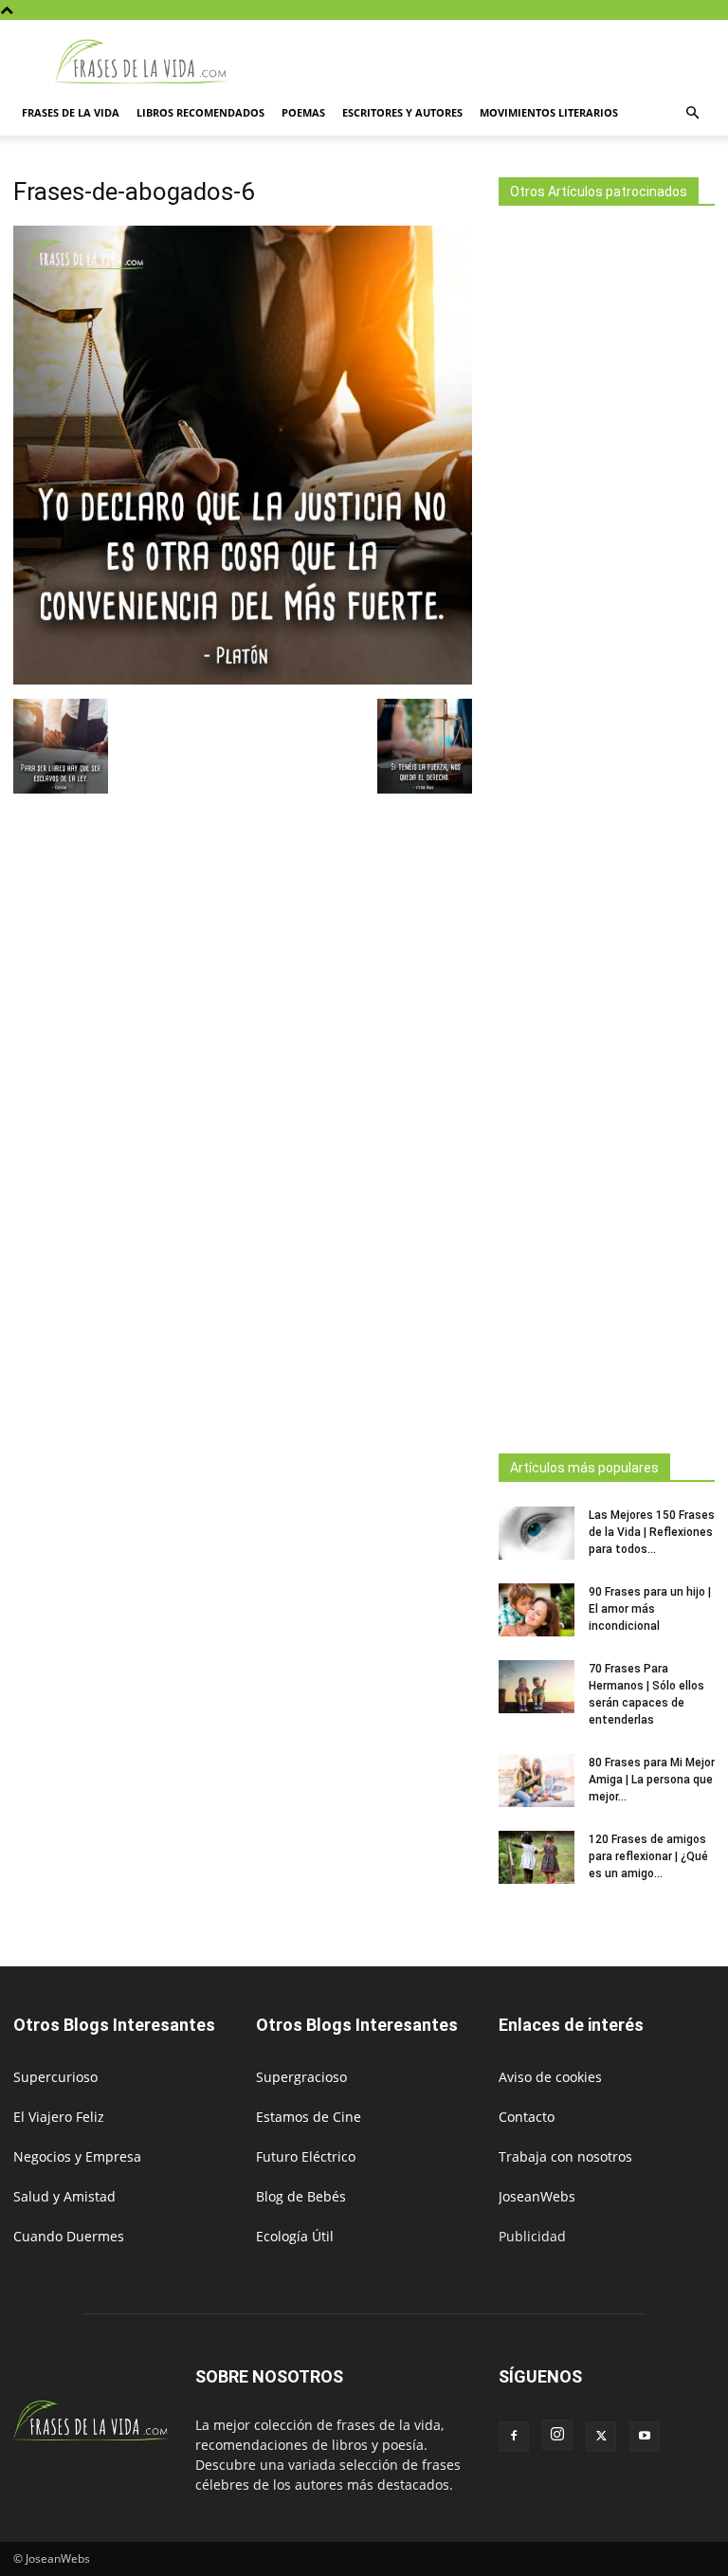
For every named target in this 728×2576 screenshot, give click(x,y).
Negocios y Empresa (77, 2156)
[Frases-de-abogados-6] (243, 679)
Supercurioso (55, 2077)
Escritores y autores (402, 112)
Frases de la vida (71, 112)
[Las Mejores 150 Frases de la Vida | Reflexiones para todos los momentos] (537, 1533)
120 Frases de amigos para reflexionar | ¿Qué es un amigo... (648, 1856)
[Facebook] (514, 2437)
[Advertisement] (607, 824)
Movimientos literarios (549, 112)
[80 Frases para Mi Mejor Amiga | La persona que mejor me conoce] (537, 1781)
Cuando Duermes (69, 2236)
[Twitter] (601, 2437)
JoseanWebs (537, 2196)
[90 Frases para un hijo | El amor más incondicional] (537, 1610)
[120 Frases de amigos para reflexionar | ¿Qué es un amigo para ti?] (537, 1857)
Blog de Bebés (301, 2196)
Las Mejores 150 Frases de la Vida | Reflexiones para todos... (652, 1532)
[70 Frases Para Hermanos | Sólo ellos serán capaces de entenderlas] (537, 1687)
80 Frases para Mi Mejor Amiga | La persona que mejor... (652, 1780)
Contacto (527, 2117)
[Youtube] (645, 2437)
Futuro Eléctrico (306, 2156)
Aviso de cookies (550, 2077)
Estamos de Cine (309, 2117)
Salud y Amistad (64, 2196)
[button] (692, 113)
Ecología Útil (295, 2236)
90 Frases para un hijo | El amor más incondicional (650, 1609)
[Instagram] (557, 2435)
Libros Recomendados (200, 112)
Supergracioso (301, 2077)
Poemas (303, 112)
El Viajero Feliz (59, 2117)
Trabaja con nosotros (565, 2156)
